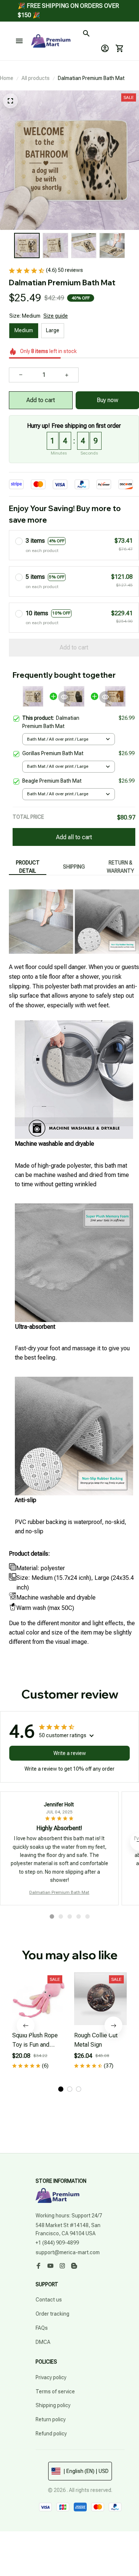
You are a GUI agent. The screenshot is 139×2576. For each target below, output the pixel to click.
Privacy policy (51, 2377)
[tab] (52, 1916)
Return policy (51, 2419)
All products (36, 78)
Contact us (49, 2300)
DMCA (43, 2342)
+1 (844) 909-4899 (57, 2243)
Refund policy (51, 2434)
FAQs (42, 2328)
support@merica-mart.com (68, 2252)
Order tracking (52, 2314)
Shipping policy (53, 2405)
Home (7, 78)
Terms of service (55, 2391)
